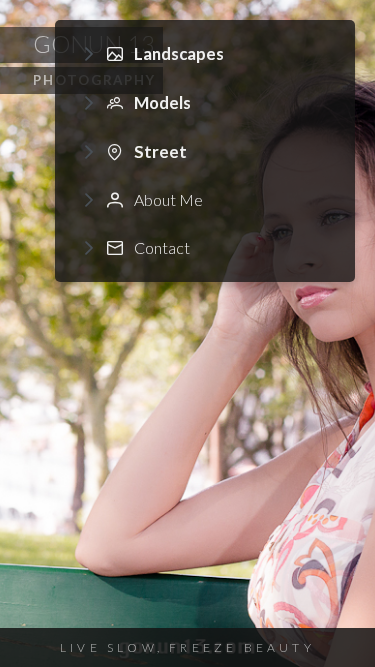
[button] (205, 54)
